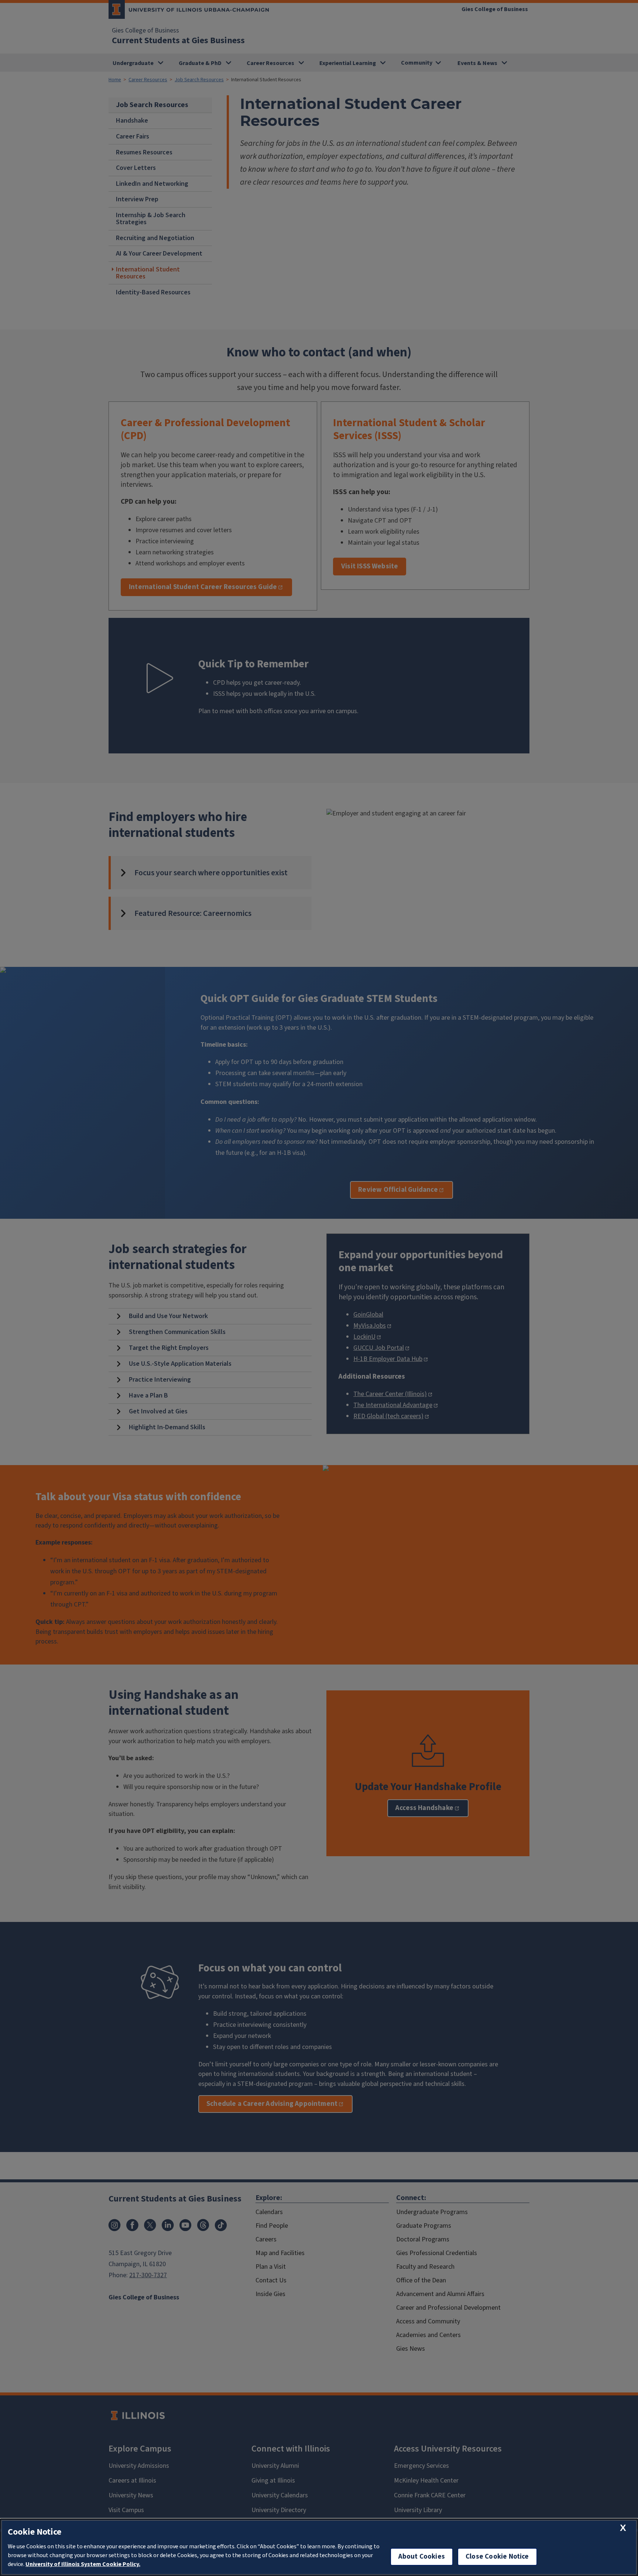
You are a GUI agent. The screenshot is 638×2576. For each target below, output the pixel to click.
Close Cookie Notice (497, 2557)
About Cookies (422, 2557)
